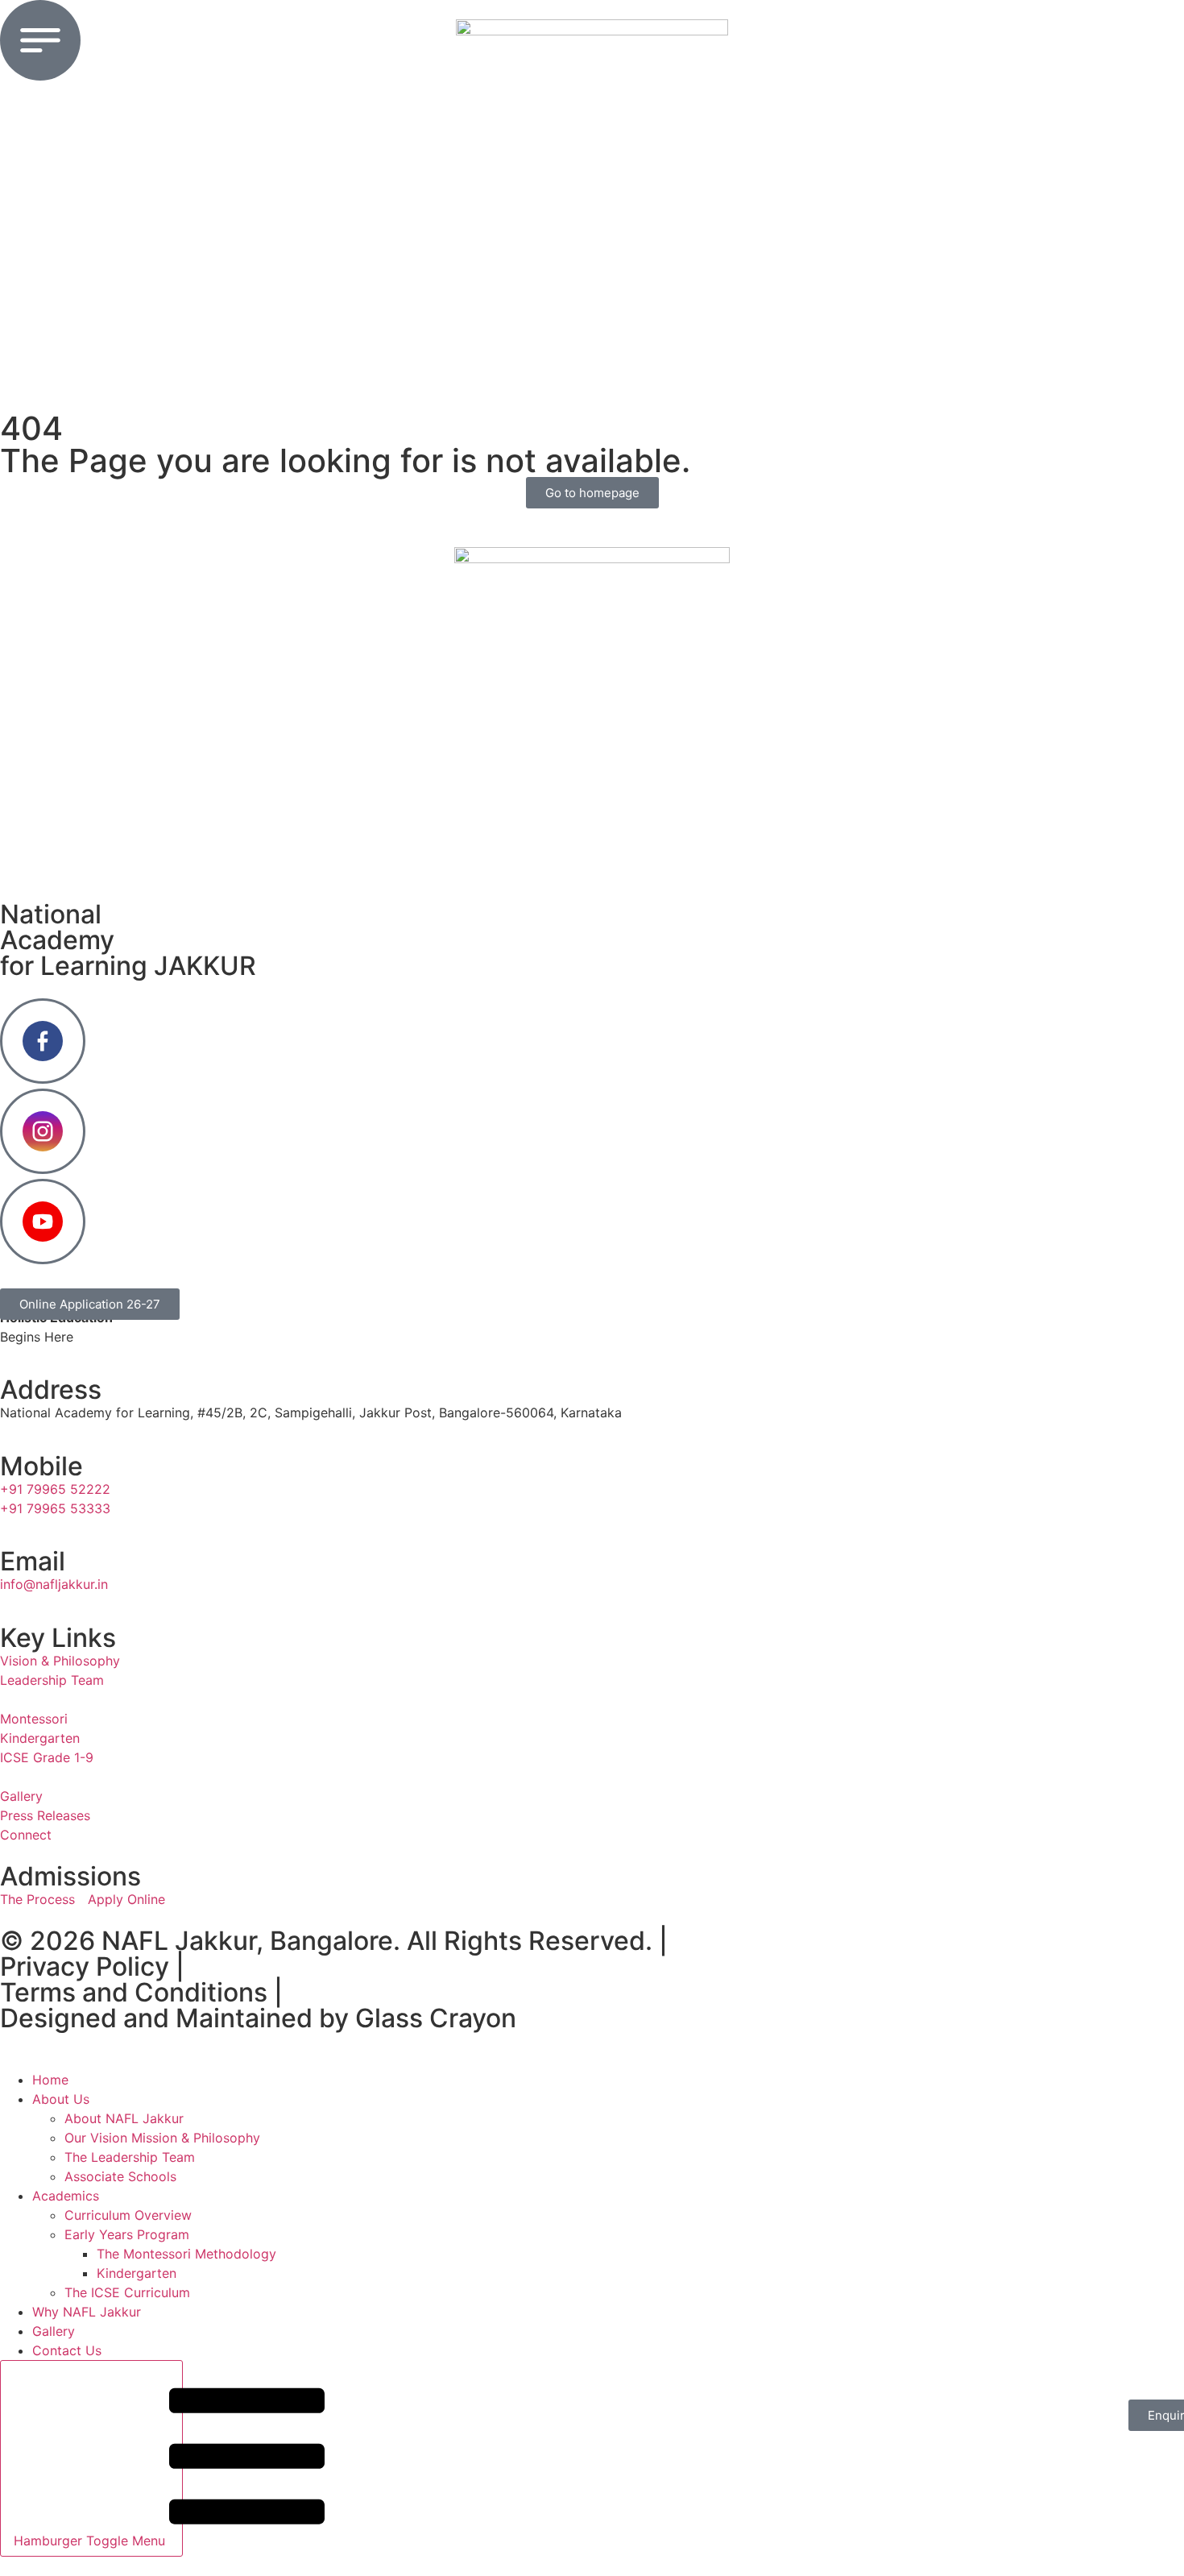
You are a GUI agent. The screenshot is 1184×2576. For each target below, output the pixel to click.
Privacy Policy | (92, 1966)
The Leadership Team (130, 2157)
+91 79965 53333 (55, 1508)
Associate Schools (120, 2176)
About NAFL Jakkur (124, 2118)
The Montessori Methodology (186, 2254)
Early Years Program (127, 2234)
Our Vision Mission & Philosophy (162, 2138)
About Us (61, 2099)
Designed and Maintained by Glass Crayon (258, 2018)
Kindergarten (137, 2273)
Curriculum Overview (128, 2215)
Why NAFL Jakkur (87, 2312)
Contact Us (67, 2350)
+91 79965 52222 (55, 1489)
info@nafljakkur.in (54, 1584)
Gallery (54, 2331)
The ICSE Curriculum (127, 2292)
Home (50, 2080)
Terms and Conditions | (141, 1992)
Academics (66, 2196)
